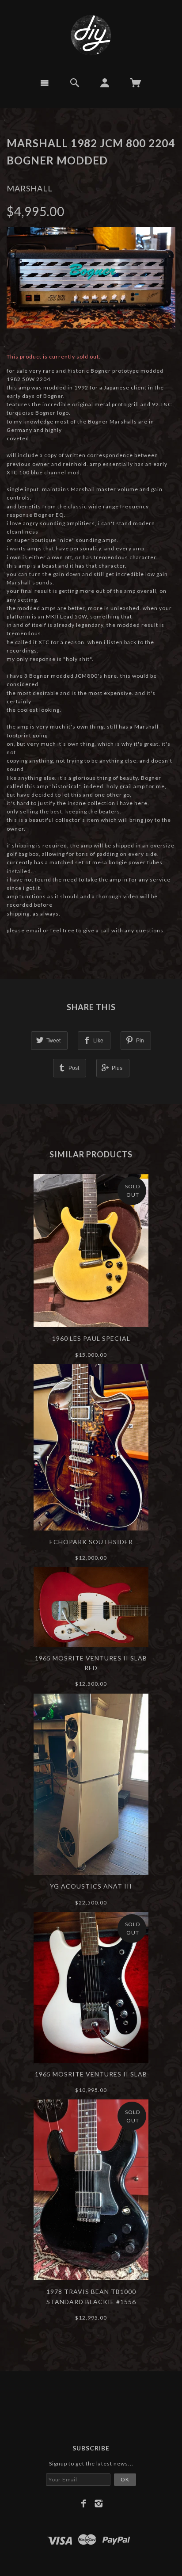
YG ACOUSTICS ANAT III (91, 1886)
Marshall (30, 188)
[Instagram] (99, 2503)
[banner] (91, 35)
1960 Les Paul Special (91, 1338)
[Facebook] (84, 2503)
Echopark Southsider (91, 1542)
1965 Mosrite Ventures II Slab (91, 2074)
